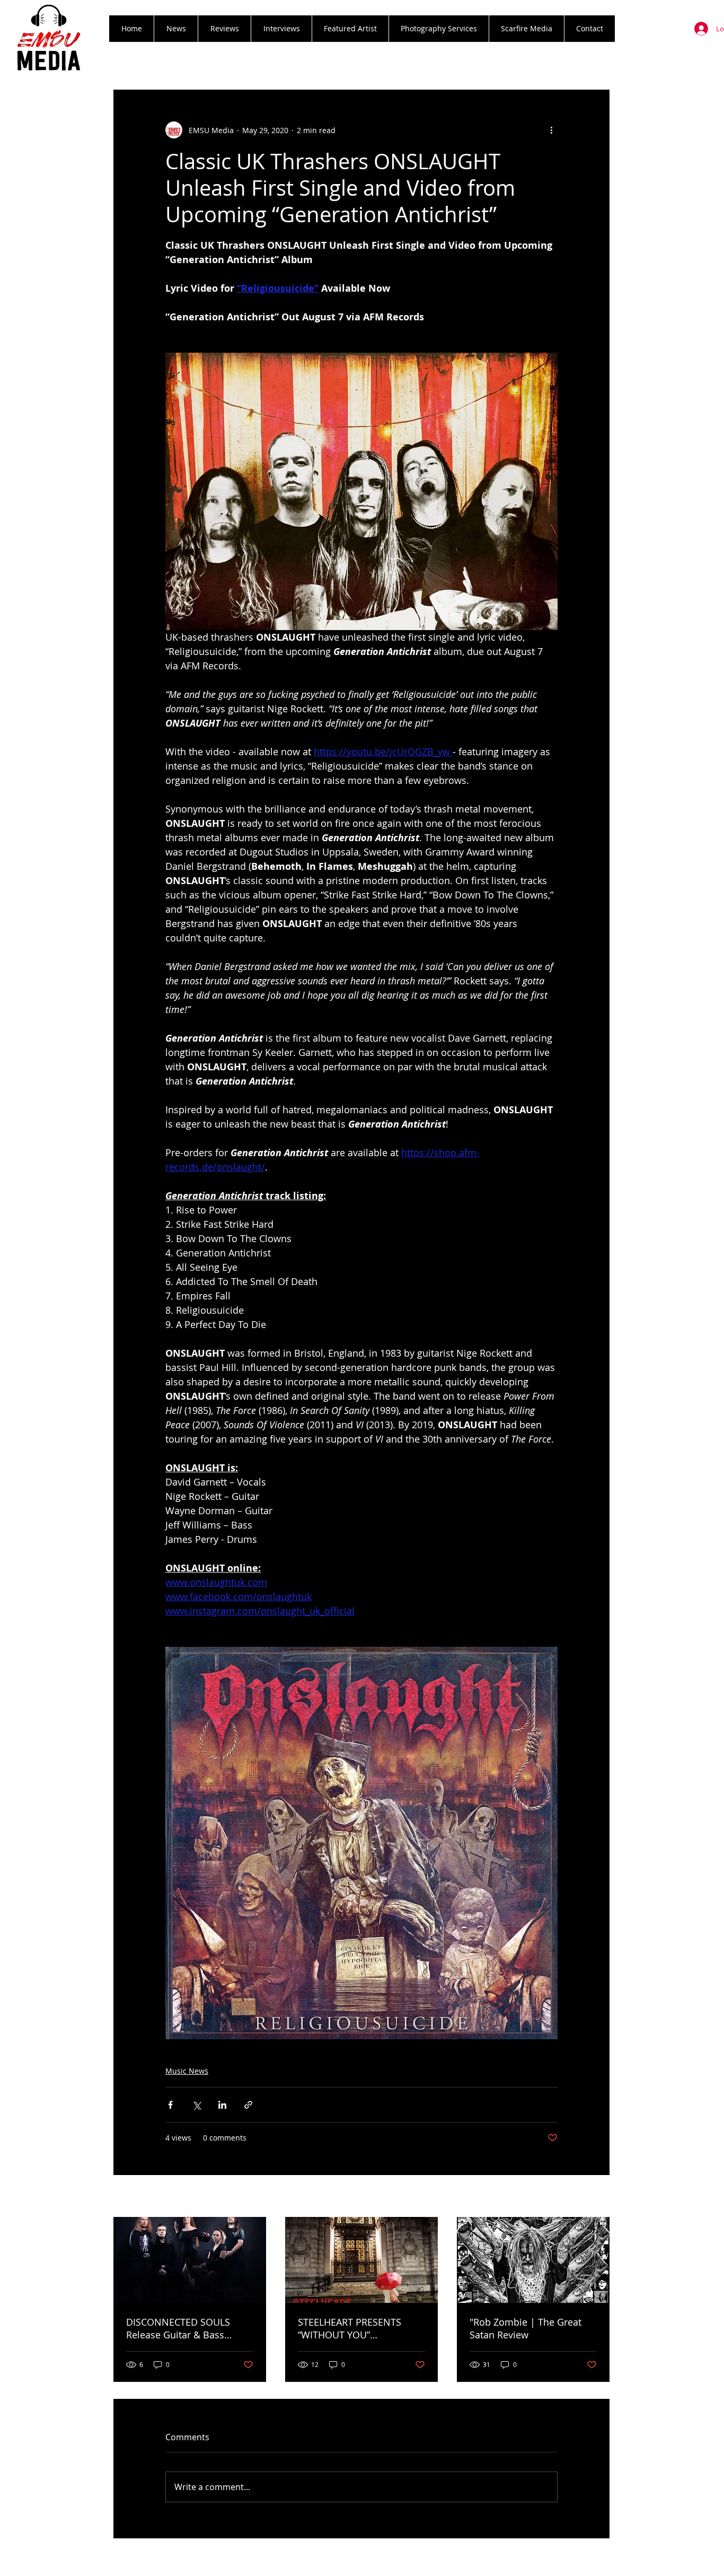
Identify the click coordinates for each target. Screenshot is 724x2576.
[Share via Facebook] (170, 2105)
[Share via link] (248, 2105)
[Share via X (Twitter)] (196, 2105)
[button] (224, 29)
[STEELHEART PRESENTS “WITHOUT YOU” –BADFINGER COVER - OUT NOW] (361, 2260)
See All (598, 2197)
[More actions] (551, 130)
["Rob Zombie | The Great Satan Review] (533, 2260)
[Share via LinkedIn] (222, 2105)
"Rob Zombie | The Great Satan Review (526, 2328)
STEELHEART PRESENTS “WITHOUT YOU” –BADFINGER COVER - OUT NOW (357, 2328)
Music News (187, 2071)
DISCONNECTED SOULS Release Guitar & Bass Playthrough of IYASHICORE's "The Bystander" (190, 2328)
